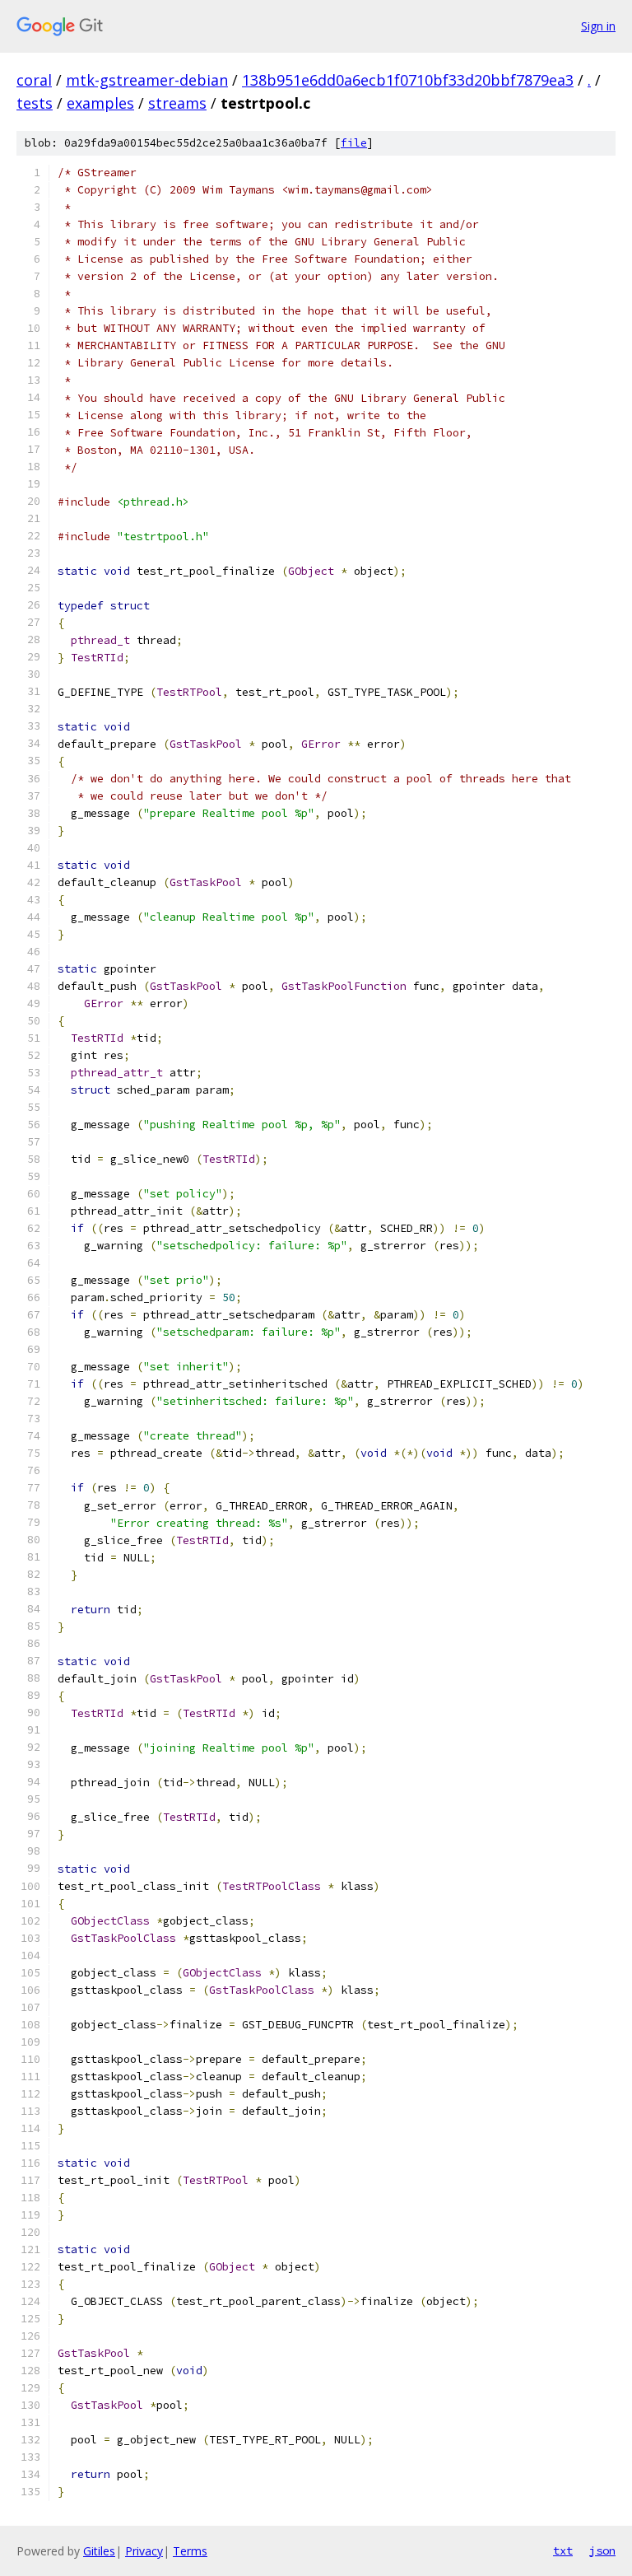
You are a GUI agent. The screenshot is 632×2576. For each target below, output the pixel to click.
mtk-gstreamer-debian (147, 80)
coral (34, 80)
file (354, 143)
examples (100, 103)
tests (35, 103)
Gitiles (99, 2551)
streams (177, 103)
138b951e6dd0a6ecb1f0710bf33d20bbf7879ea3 (408, 80)
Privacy (144, 2551)
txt (563, 2550)
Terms (190, 2551)
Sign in (598, 26)
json (602, 2550)
